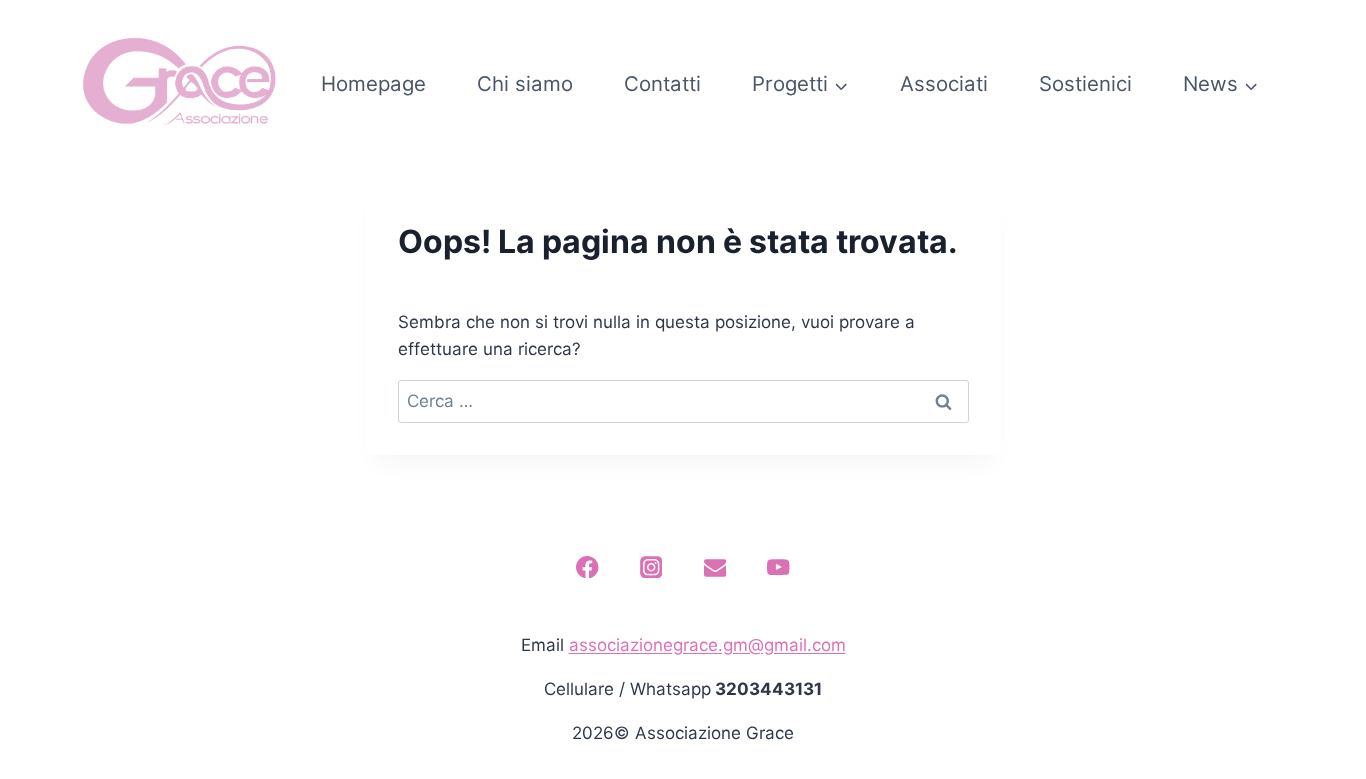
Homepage (373, 83)
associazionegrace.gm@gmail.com (707, 645)
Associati (944, 83)
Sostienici (1085, 83)
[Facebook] (587, 567)
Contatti (662, 83)
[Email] (714, 567)
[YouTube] (778, 567)
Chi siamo (525, 83)
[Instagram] (651, 567)
